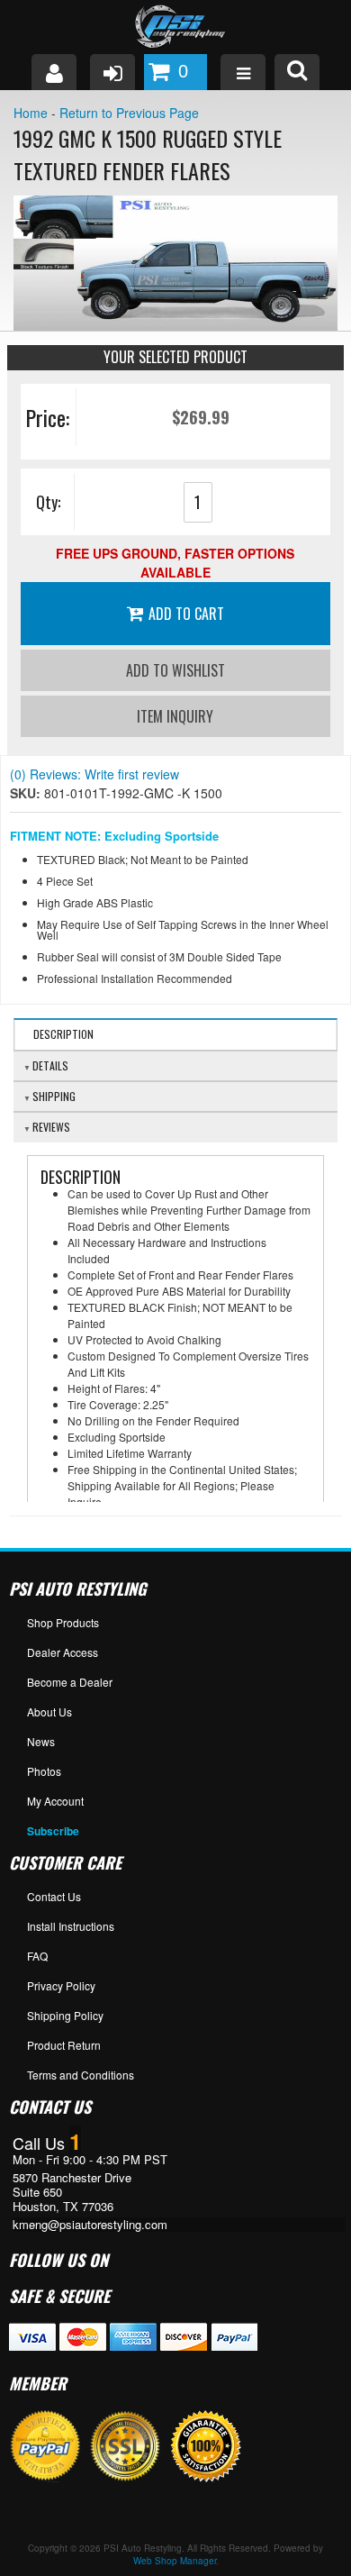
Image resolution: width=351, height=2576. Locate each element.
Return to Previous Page (129, 113)
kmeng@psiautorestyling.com (90, 2225)
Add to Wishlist (175, 670)
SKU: (27, 793)
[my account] (54, 72)
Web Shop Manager (175, 2561)
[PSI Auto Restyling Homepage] (175, 27)
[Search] (297, 72)
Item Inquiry (175, 716)
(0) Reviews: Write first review (94, 774)
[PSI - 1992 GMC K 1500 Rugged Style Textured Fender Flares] (175, 263)
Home (31, 113)
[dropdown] (243, 72)
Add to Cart (186, 614)
